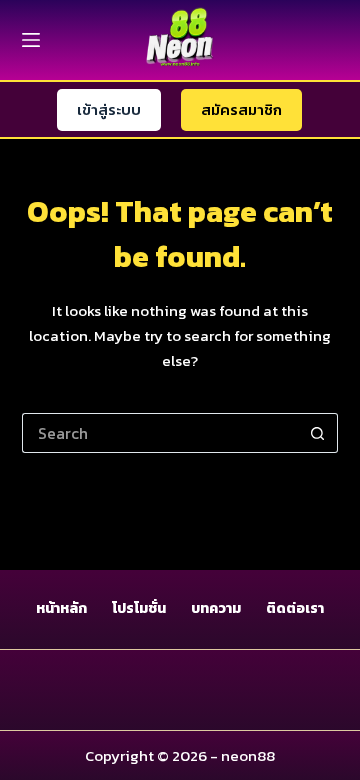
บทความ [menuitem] (216, 609)
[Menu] (31, 40)
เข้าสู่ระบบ (109, 109)
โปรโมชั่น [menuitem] (139, 609)
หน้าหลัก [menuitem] (61, 609)
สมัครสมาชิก (241, 109)
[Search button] (318, 433)
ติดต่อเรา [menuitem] (295, 609)
